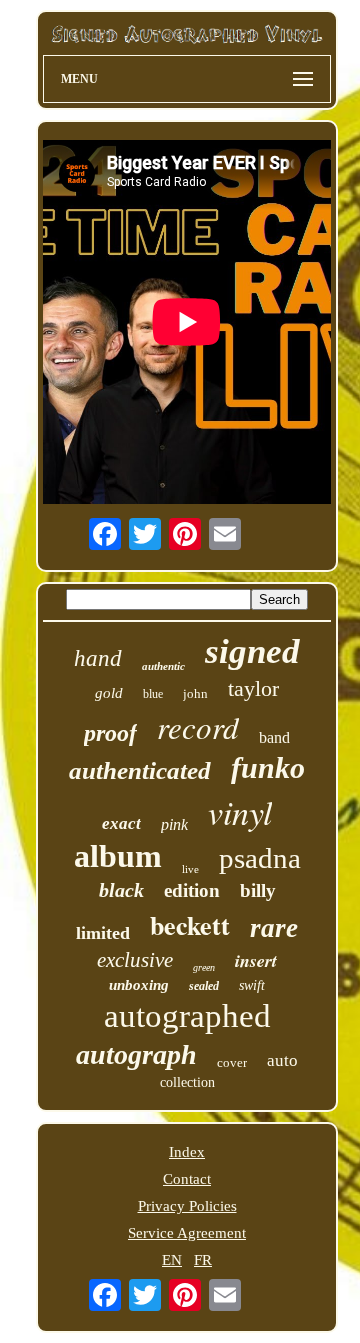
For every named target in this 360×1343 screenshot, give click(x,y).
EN (172, 1260)
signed (252, 651)
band (274, 737)
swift (252, 985)
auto (282, 1060)
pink (174, 824)
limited (103, 933)
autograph (136, 1054)
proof (110, 733)
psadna (260, 858)
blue (153, 694)
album (118, 856)
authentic (163, 666)
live (190, 869)
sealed (204, 986)
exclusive (135, 960)
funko (268, 767)
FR (203, 1260)
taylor (253, 688)
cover (232, 1062)
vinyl (240, 811)
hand (98, 658)
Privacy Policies (187, 1206)
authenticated (140, 770)
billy (258, 890)
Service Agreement (187, 1233)
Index (187, 1152)
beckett (190, 925)
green (204, 967)
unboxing (139, 985)
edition (192, 890)
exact (121, 823)
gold (109, 693)
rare (274, 928)
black (121, 890)
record (198, 726)
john (195, 693)
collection (187, 1082)
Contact (187, 1179)
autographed (187, 1016)
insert (256, 960)
